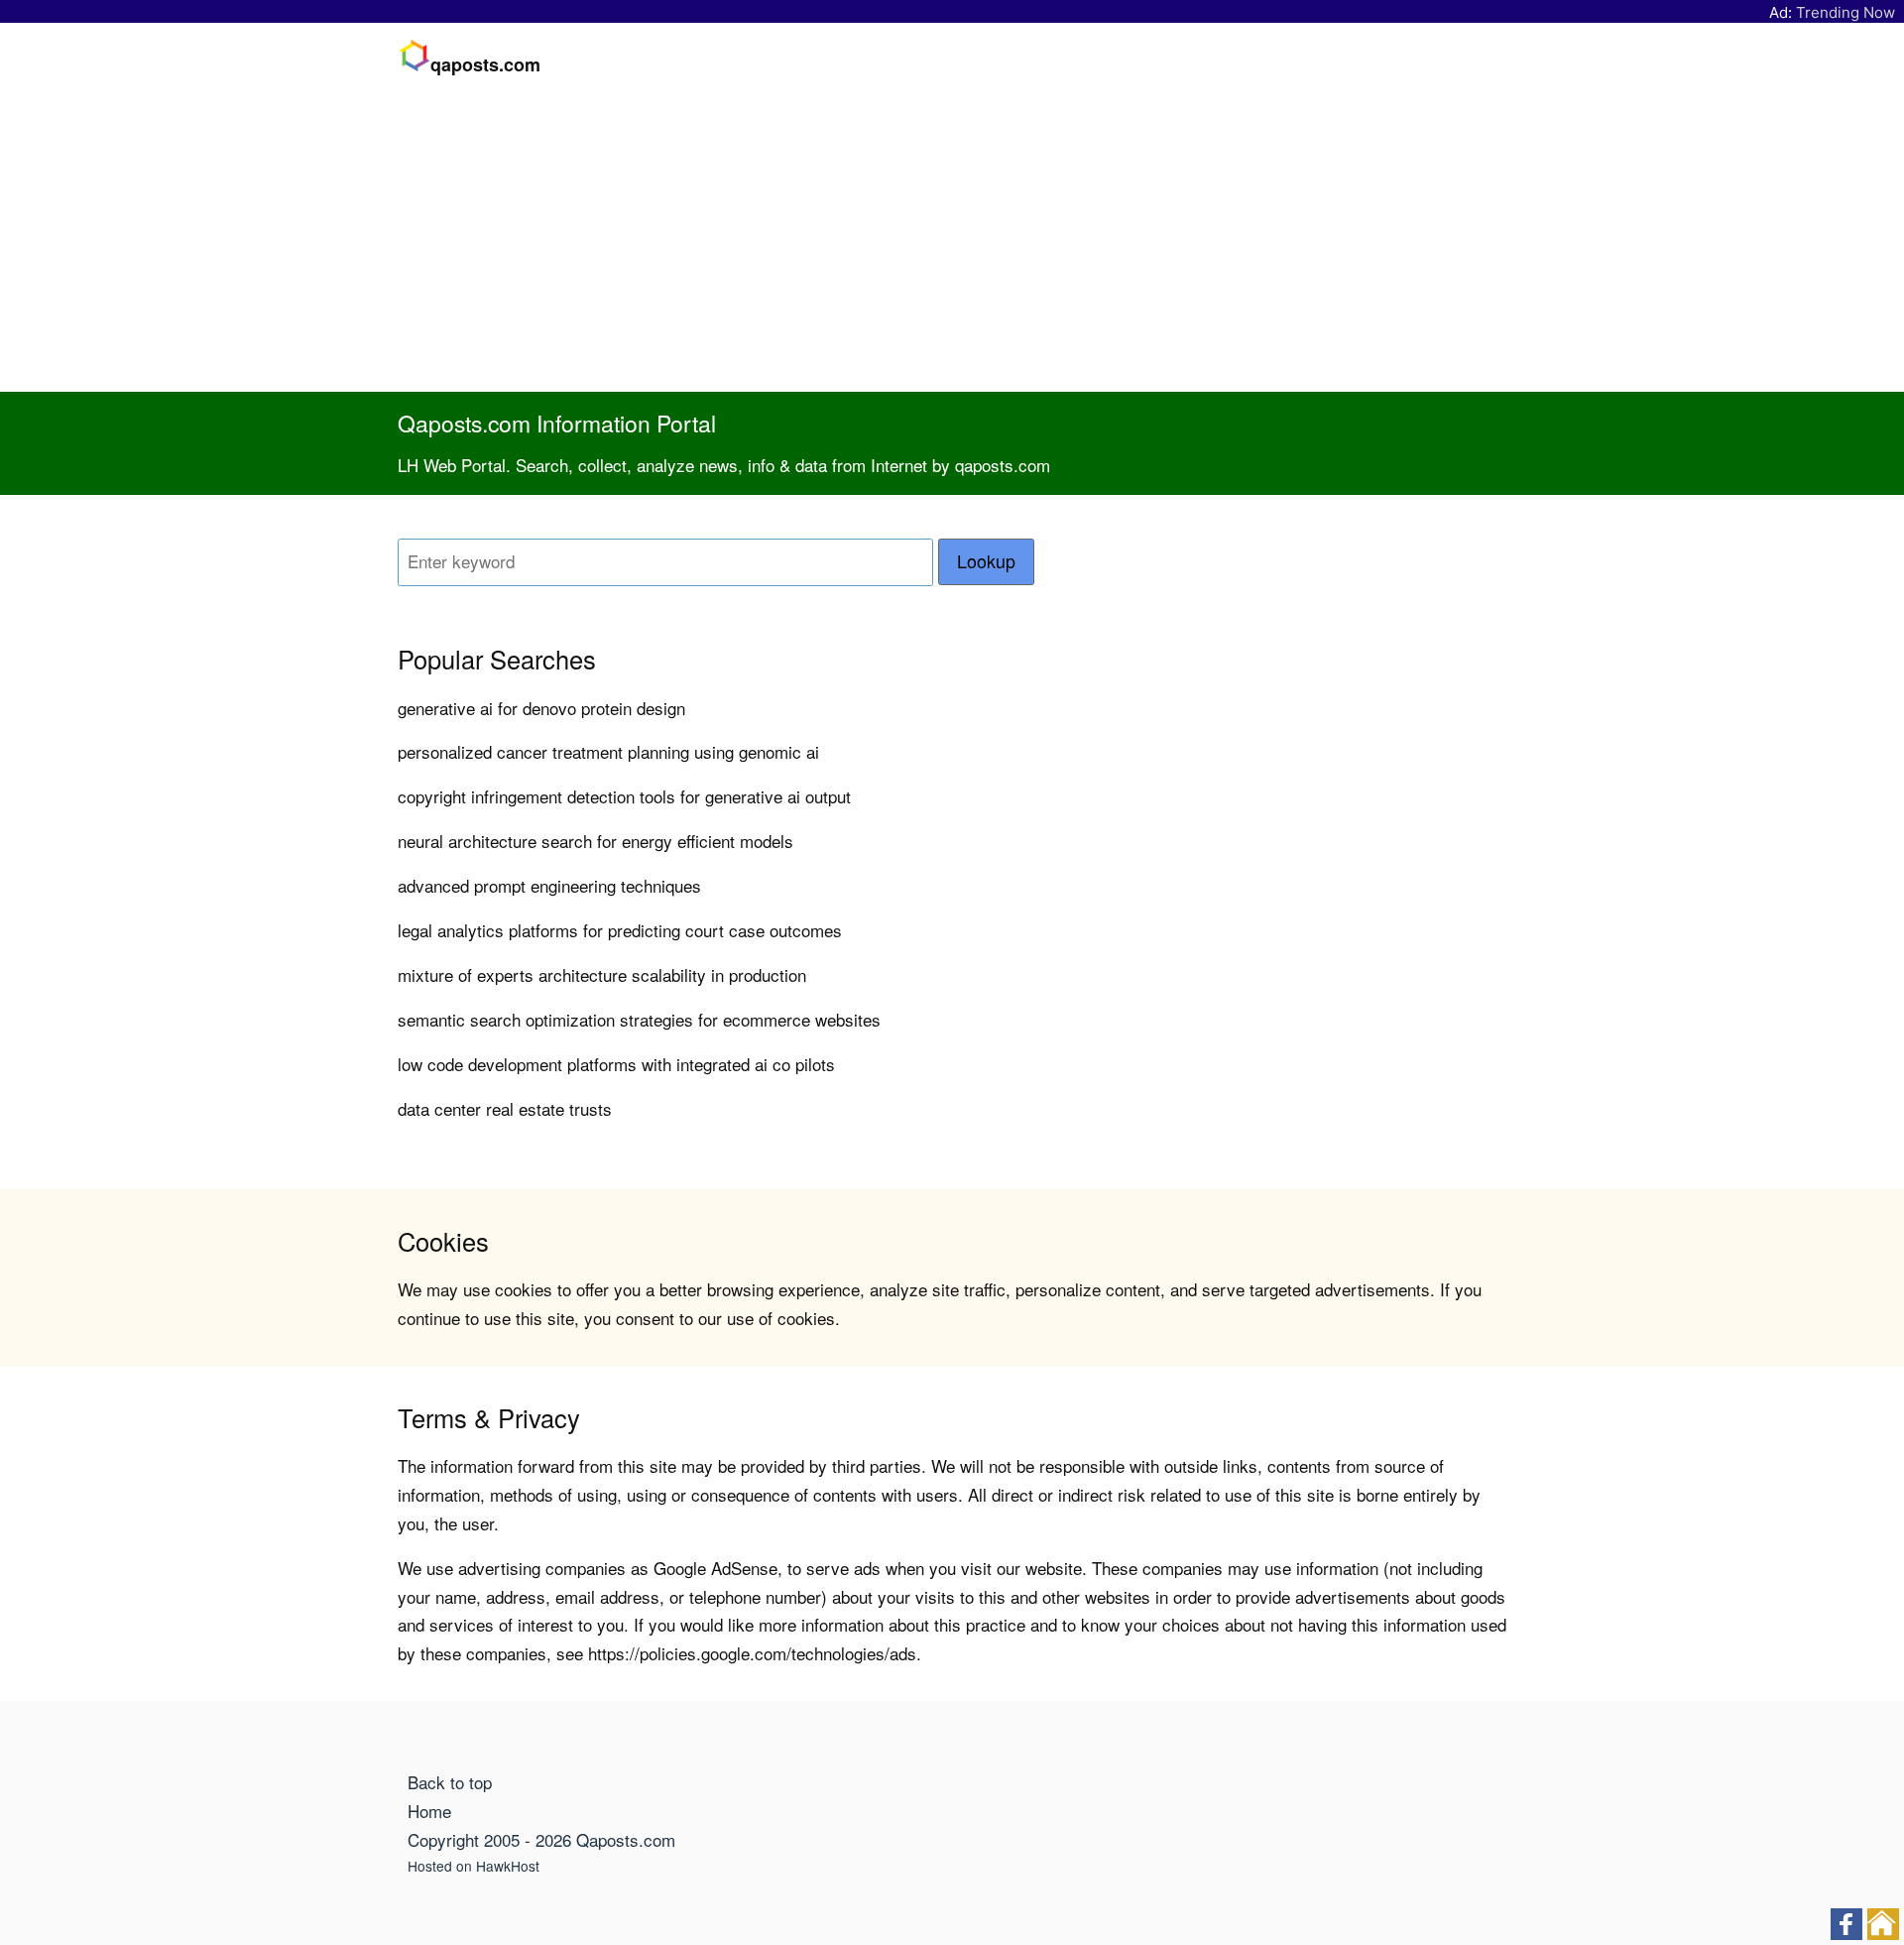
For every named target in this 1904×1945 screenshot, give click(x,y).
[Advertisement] (952, 243)
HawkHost (508, 1866)
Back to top (450, 1782)
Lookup (986, 561)
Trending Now (1845, 12)
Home (429, 1811)
